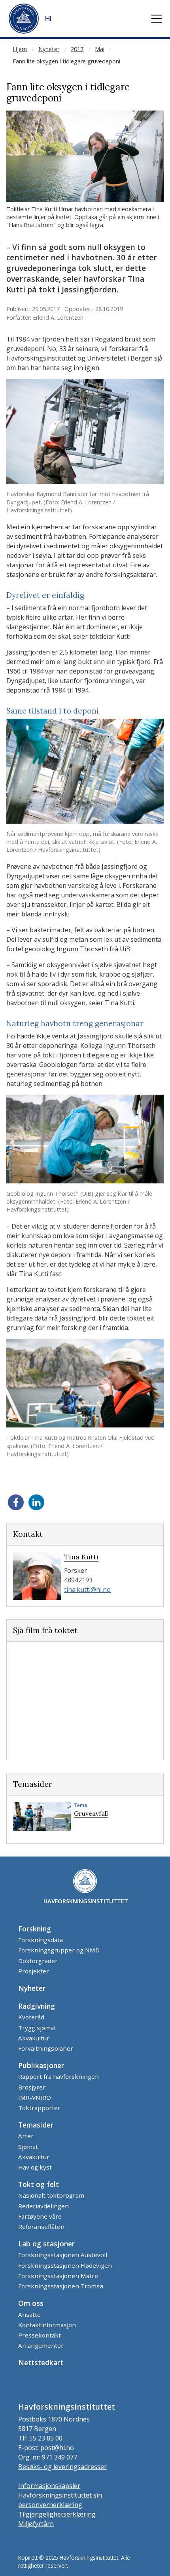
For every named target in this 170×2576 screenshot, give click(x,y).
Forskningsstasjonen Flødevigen (65, 2265)
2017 (77, 49)
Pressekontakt (40, 2335)
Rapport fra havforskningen (59, 2076)
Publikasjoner (41, 2065)
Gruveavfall (91, 1813)
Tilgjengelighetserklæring (57, 2514)
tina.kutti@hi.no (87, 1589)
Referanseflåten (41, 2227)
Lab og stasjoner (46, 2244)
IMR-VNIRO (35, 2097)
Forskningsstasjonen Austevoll (63, 2255)
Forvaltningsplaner (46, 2048)
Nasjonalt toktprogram (51, 2195)
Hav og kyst (35, 2167)
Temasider (36, 2125)
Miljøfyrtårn (36, 2524)
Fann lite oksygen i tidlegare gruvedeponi (66, 61)
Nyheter (49, 49)
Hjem (20, 49)
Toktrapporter (39, 2108)
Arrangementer (41, 2345)
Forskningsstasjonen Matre (58, 2276)
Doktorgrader (38, 1961)
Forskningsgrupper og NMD (59, 1950)
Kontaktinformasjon (47, 2325)
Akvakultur (34, 2038)
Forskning (35, 1929)
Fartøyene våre (40, 2216)
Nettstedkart (41, 2362)
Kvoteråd (31, 2017)
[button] (157, 19)
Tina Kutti (81, 1557)
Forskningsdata (41, 1940)
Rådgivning (37, 2006)
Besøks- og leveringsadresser (62, 2467)
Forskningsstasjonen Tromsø (61, 2286)
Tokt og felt (39, 2184)
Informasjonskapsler (49, 2486)
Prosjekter (34, 1971)
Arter (26, 2136)
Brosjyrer (32, 2087)
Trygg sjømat (37, 2028)
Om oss (31, 2303)
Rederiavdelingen (43, 2206)
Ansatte (29, 2315)
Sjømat (28, 2147)
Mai (100, 49)
